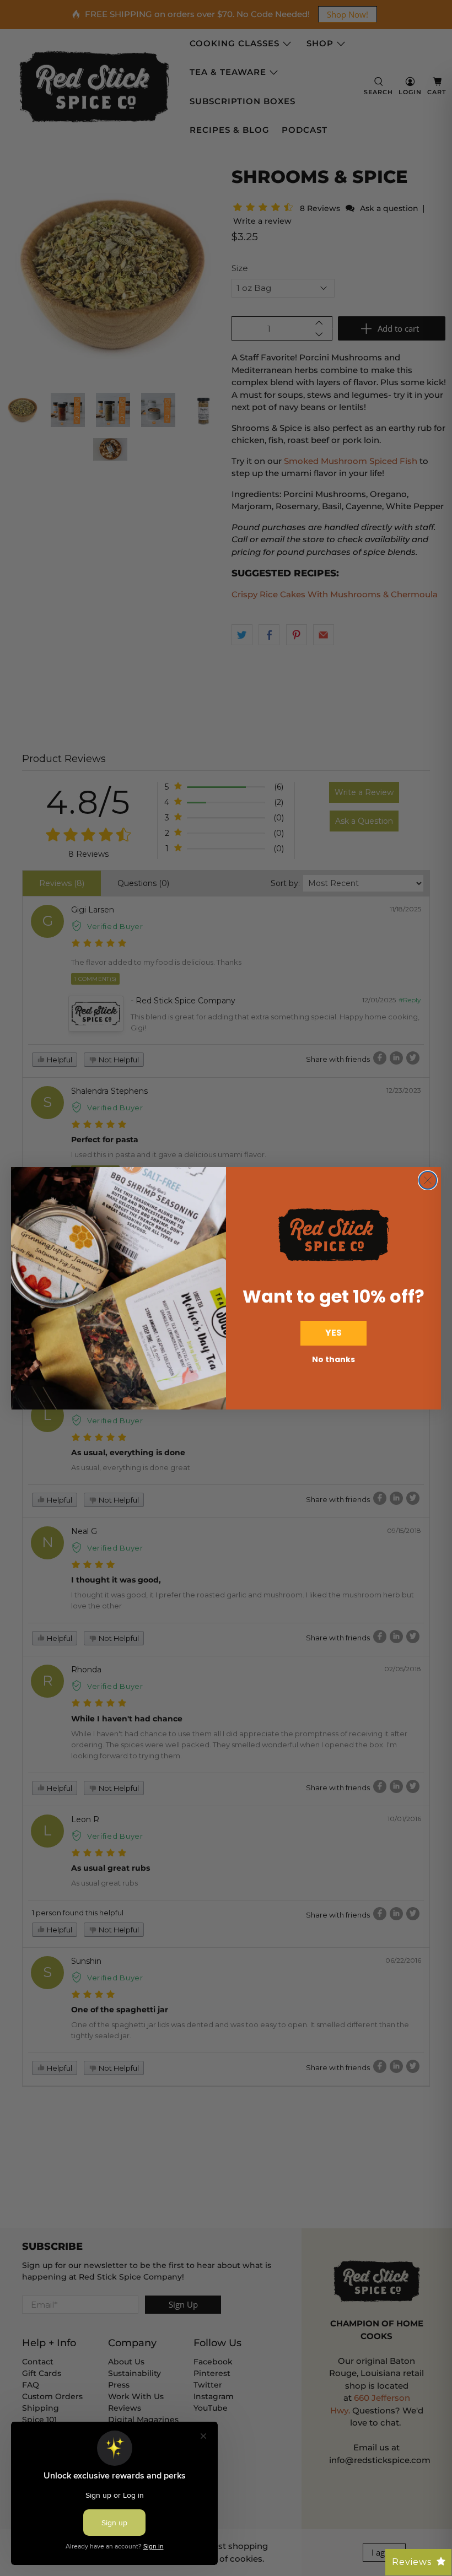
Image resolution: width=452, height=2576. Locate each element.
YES (333, 1333)
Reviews (412, 2562)
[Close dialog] (428, 1180)
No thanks (333, 1359)
